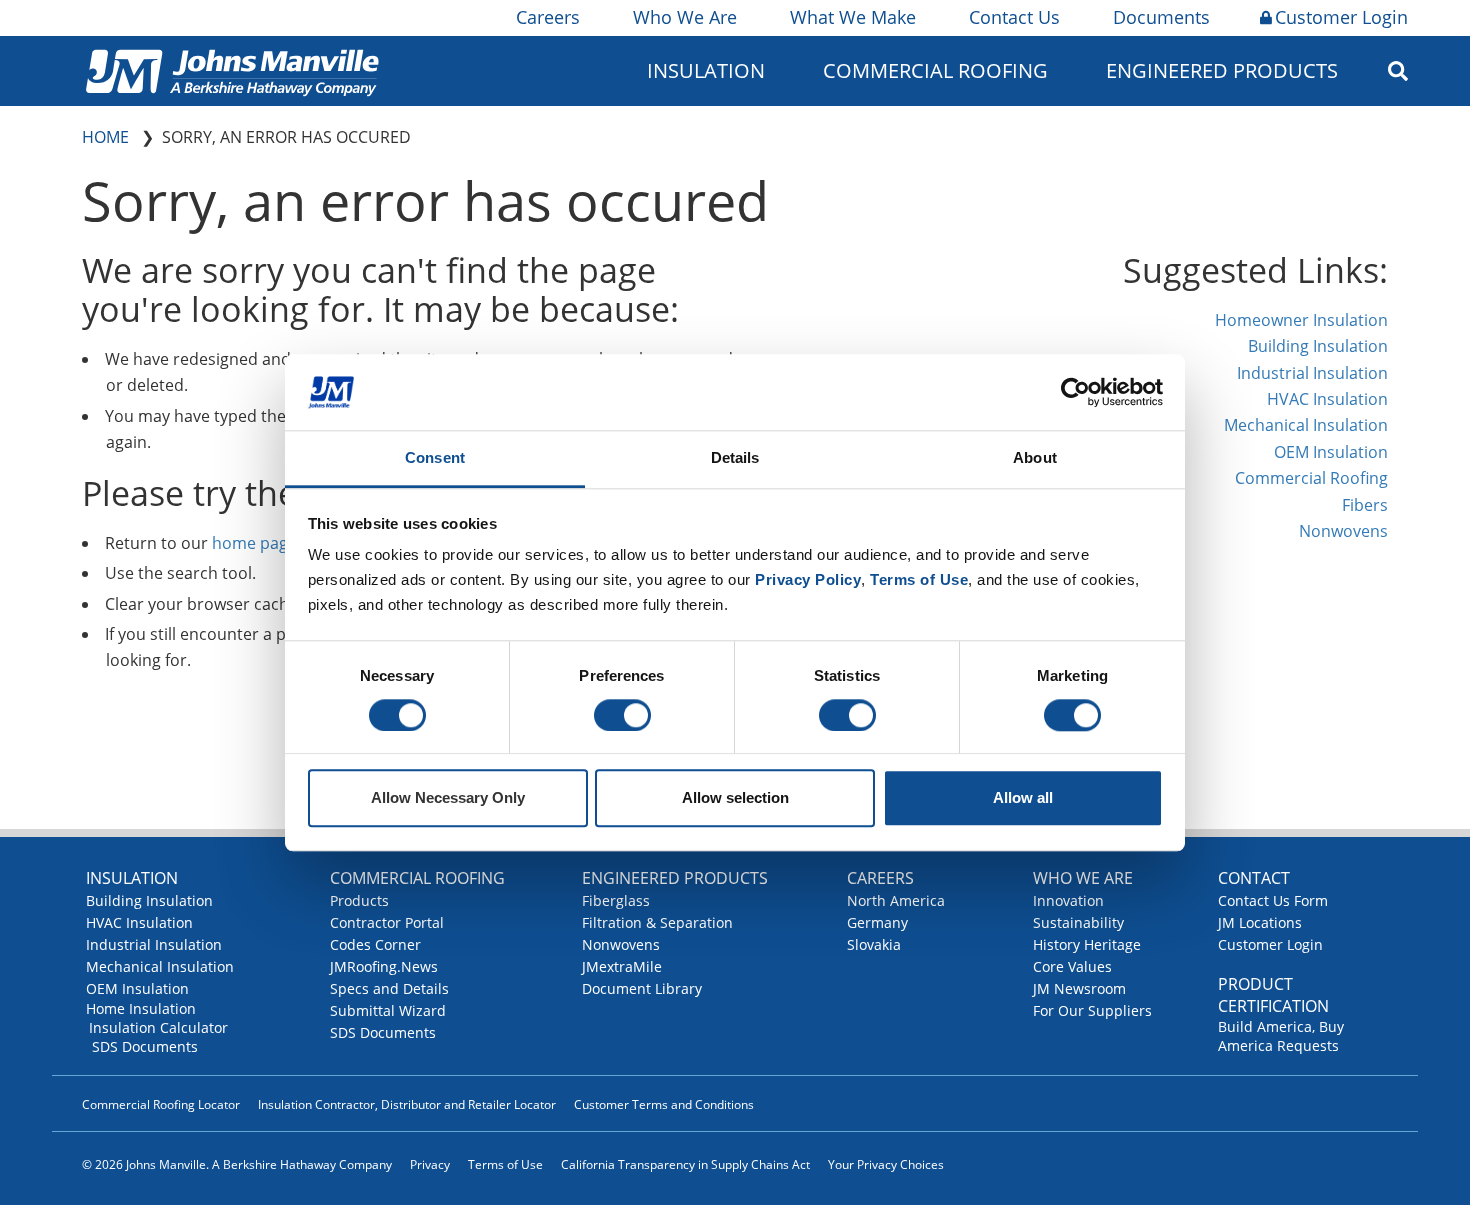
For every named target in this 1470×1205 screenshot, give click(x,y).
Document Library (642, 988)
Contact (1254, 878)
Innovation (1068, 900)
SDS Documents (145, 1046)
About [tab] (1035, 458)
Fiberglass (616, 900)
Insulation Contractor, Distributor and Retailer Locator (407, 1104)
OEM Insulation (1331, 452)
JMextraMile (622, 966)
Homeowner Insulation (1301, 320)
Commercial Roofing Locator (161, 1104)
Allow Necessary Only (448, 798)
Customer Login (1341, 17)
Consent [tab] (435, 458)
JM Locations (1260, 922)
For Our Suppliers (1092, 1010)
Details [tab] (735, 458)
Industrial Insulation (1312, 373)
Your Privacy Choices (886, 1164)
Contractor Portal (387, 922)
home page (254, 543)
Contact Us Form (1273, 900)
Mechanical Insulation (1306, 425)
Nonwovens (1343, 531)
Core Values (1072, 966)
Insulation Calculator (158, 1027)
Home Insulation (141, 1008)
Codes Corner (375, 944)
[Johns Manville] (232, 70)
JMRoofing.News (384, 966)
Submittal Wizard (388, 1010)
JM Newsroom (1079, 988)
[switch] (622, 715)
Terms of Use (505, 1164)
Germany (877, 922)
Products (359, 900)
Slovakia (874, 944)
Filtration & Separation (657, 922)
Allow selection (735, 798)
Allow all (1023, 798)
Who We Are (685, 17)
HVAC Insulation (1327, 399)
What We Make (853, 17)
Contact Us (1014, 17)
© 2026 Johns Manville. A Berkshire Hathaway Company (237, 1164)
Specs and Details (389, 988)
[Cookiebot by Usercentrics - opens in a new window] (1075, 392)
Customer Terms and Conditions (664, 1104)
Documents (1161, 17)
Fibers (1365, 505)
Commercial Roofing (1311, 478)
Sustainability (1078, 922)
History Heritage (1087, 944)
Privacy (430, 1164)
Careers (548, 17)
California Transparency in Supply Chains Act (685, 1164)
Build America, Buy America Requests (1281, 1036)
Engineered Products (675, 878)
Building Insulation (1318, 346)
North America (896, 900)
